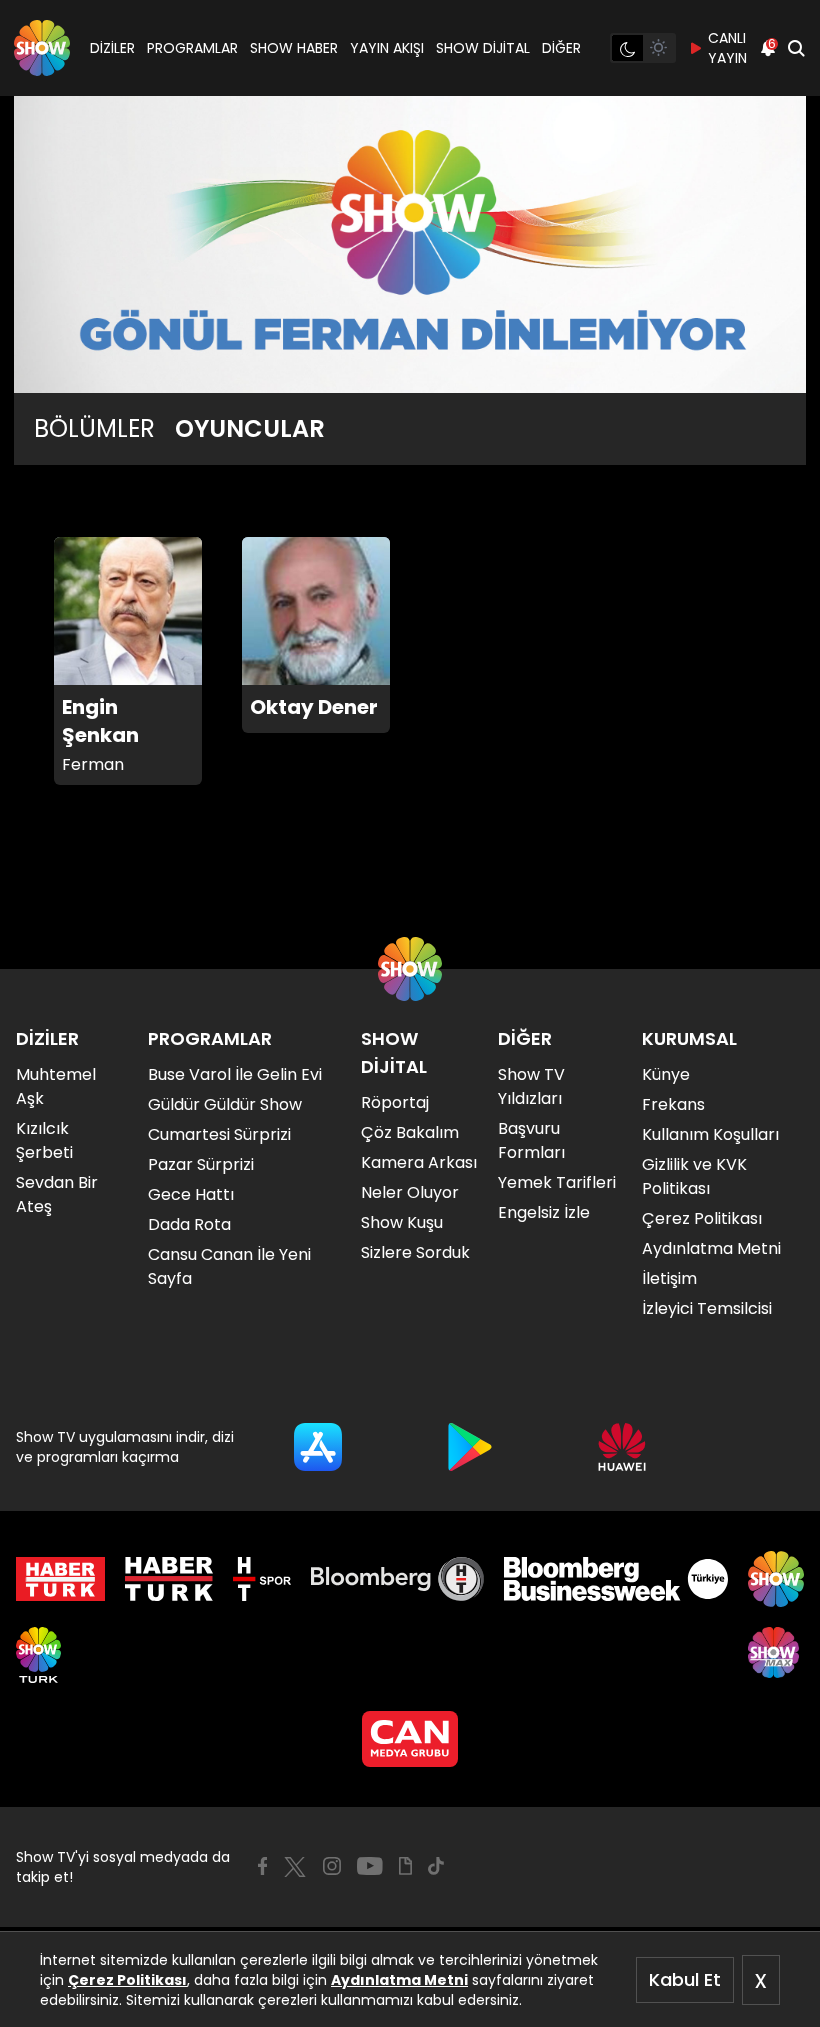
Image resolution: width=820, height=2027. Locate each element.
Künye (666, 1074)
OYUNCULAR (250, 429)
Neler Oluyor (410, 1192)
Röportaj (395, 1102)
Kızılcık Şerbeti (44, 1140)
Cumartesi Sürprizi (219, 1134)
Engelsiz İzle (544, 1212)
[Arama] (796, 48)
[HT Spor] (261, 1579)
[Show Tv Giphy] (405, 1866)
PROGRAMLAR (192, 48)
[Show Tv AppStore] (318, 1447)
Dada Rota (189, 1224)
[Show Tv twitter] (295, 1867)
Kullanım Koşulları (710, 1134)
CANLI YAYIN (727, 48)
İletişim (669, 1278)
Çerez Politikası (127, 1980)
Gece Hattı (191, 1194)
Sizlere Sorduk (415, 1252)
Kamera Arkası (419, 1162)
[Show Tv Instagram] (332, 1866)
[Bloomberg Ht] (397, 1579)
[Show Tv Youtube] (370, 1866)
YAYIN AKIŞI (387, 48)
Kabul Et (685, 1979)
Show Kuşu (402, 1222)
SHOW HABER (294, 48)
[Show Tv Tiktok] (436, 1866)
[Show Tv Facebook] (262, 1866)
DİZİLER (112, 48)
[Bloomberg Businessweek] (615, 1579)
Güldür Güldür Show (225, 1104)
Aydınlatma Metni (399, 1980)
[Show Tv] (42, 48)
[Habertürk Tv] (169, 1579)
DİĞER (561, 48)
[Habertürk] (60, 1579)
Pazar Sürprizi (201, 1164)
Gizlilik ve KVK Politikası (694, 1176)
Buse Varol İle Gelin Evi (235, 1074)
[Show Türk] (38, 1655)
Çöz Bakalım (410, 1132)
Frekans (673, 1104)
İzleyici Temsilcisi (707, 1308)
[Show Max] (776, 1655)
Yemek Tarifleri (557, 1182)
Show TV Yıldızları (531, 1086)
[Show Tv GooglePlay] (470, 1447)
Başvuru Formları (531, 1140)
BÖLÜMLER (94, 429)
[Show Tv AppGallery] (622, 1447)
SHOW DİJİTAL (483, 48)
